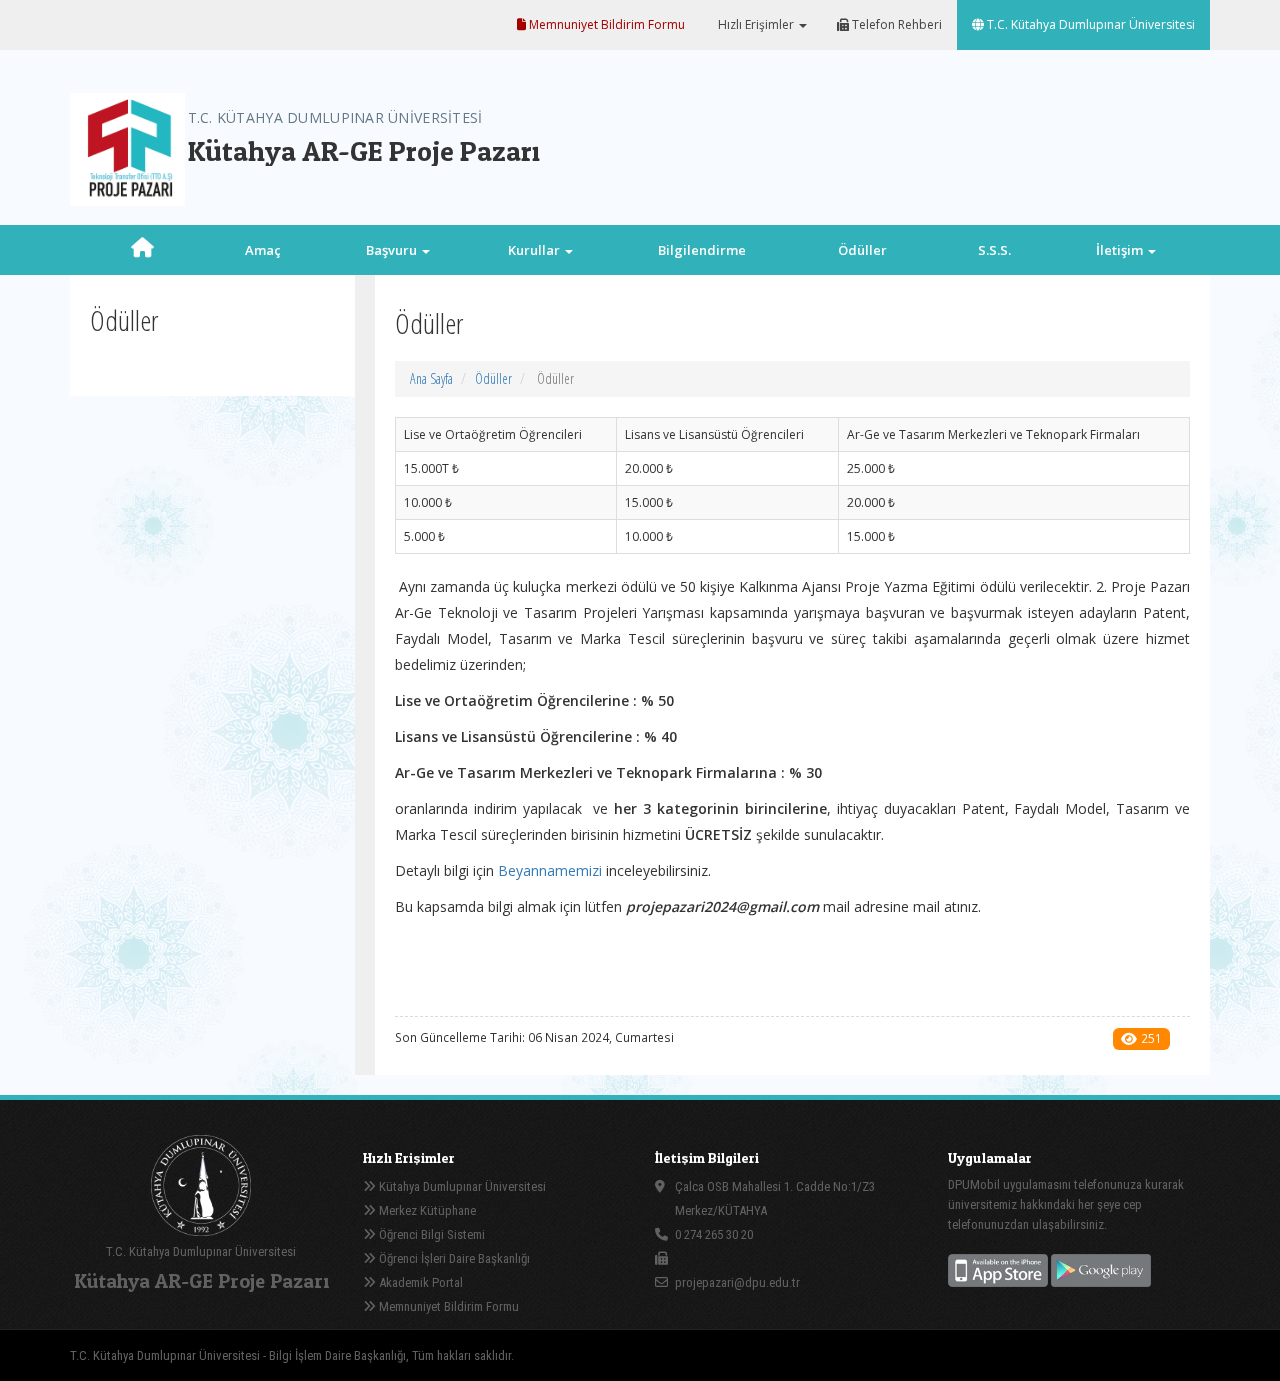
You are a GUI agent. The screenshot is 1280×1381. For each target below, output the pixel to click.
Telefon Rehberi (895, 24)
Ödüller (862, 250)
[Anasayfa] (142, 250)
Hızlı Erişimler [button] (756, 24)
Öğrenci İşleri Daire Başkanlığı (453, 1258)
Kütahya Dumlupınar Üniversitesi (461, 1186)
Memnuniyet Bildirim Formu (605, 24)
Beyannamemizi (550, 870)
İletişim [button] (1121, 250)
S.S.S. (994, 250)
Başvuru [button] (393, 250)
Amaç (263, 250)
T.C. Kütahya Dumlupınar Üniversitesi (1089, 24)
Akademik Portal (419, 1282)
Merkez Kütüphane (426, 1210)
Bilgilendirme (702, 250)
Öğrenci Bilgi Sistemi (430, 1234)
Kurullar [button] (535, 250)
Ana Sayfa (431, 378)
